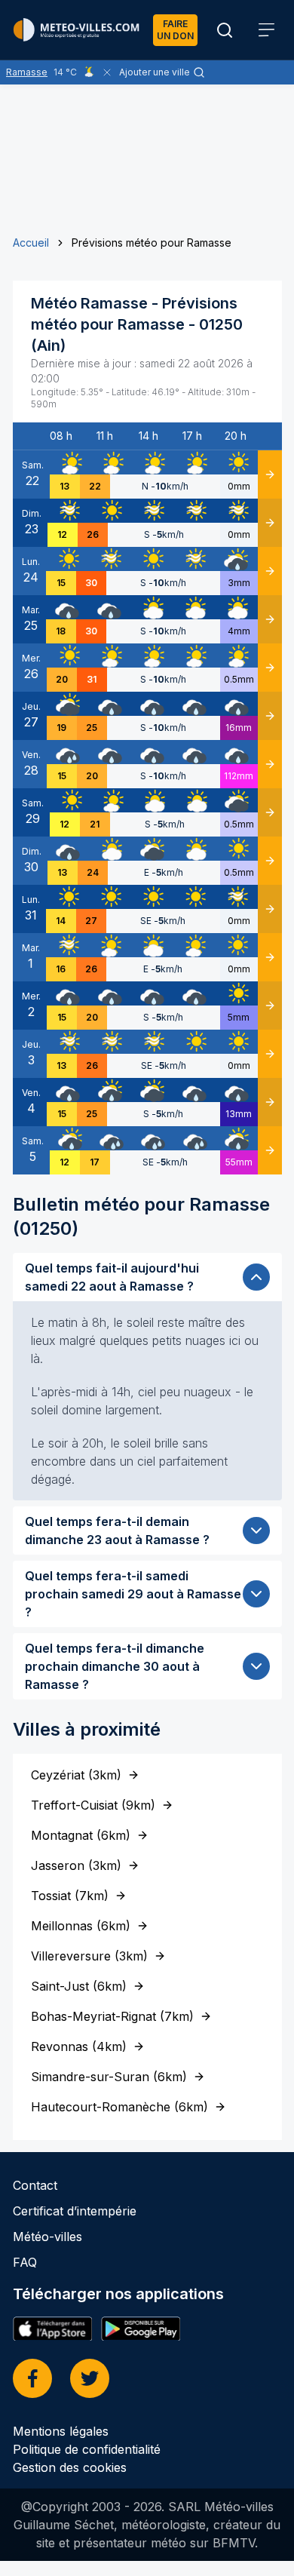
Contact (35, 2185)
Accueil (31, 243)
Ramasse (27, 72)
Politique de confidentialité (87, 2449)
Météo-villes (47, 2237)
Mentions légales (61, 2431)
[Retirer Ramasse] (107, 72)
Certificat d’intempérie (75, 2211)
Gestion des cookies (70, 2467)
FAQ (25, 2262)
